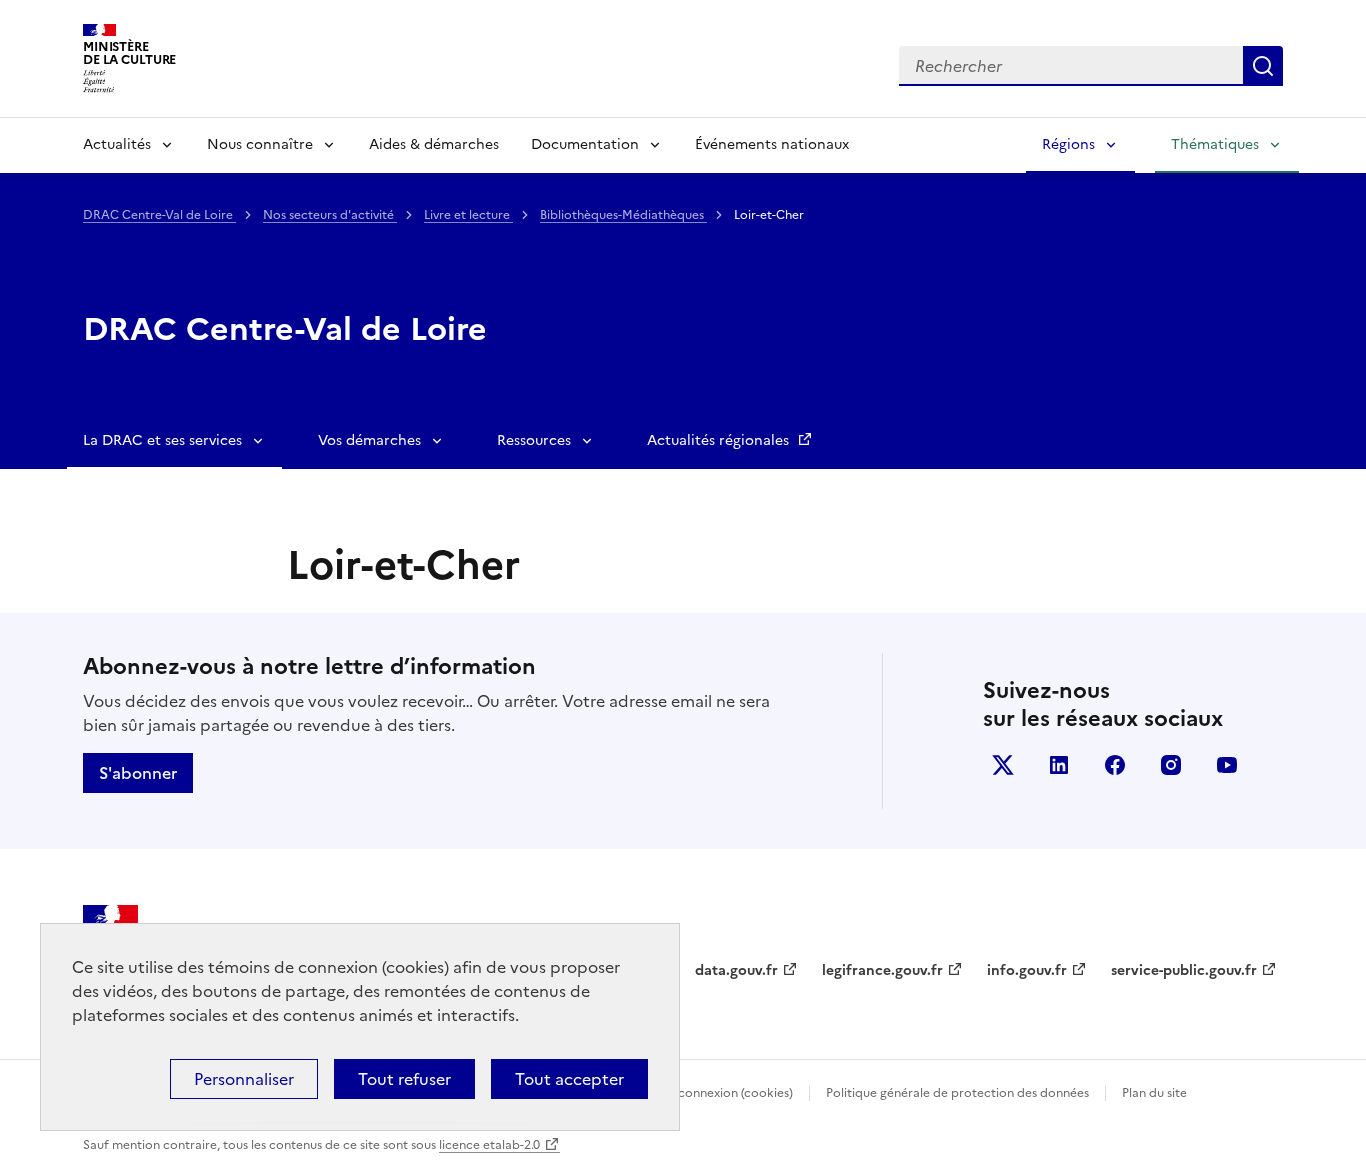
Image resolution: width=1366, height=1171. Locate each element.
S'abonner (138, 773)
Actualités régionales (720, 440)
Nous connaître (260, 144)
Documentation (585, 144)
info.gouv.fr (1027, 970)
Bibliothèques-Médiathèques (623, 215)
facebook (1115, 765)
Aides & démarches (434, 144)
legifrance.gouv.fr (882, 970)
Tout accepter (569, 1079)
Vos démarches (369, 440)
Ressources (534, 440)
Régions (1068, 144)
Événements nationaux (772, 144)
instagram (1171, 765)
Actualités (117, 144)
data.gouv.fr (736, 970)
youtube (1227, 765)
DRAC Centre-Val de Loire (159, 215)
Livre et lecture (468, 215)
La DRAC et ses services (162, 440)
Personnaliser (244, 1079)
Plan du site (1154, 1093)
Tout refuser (404, 1079)
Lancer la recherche (1263, 66)
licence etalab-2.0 (489, 1145)
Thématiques (1215, 144)
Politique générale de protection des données (957, 1093)
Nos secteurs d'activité (330, 215)
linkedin (1059, 765)
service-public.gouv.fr (1184, 970)
